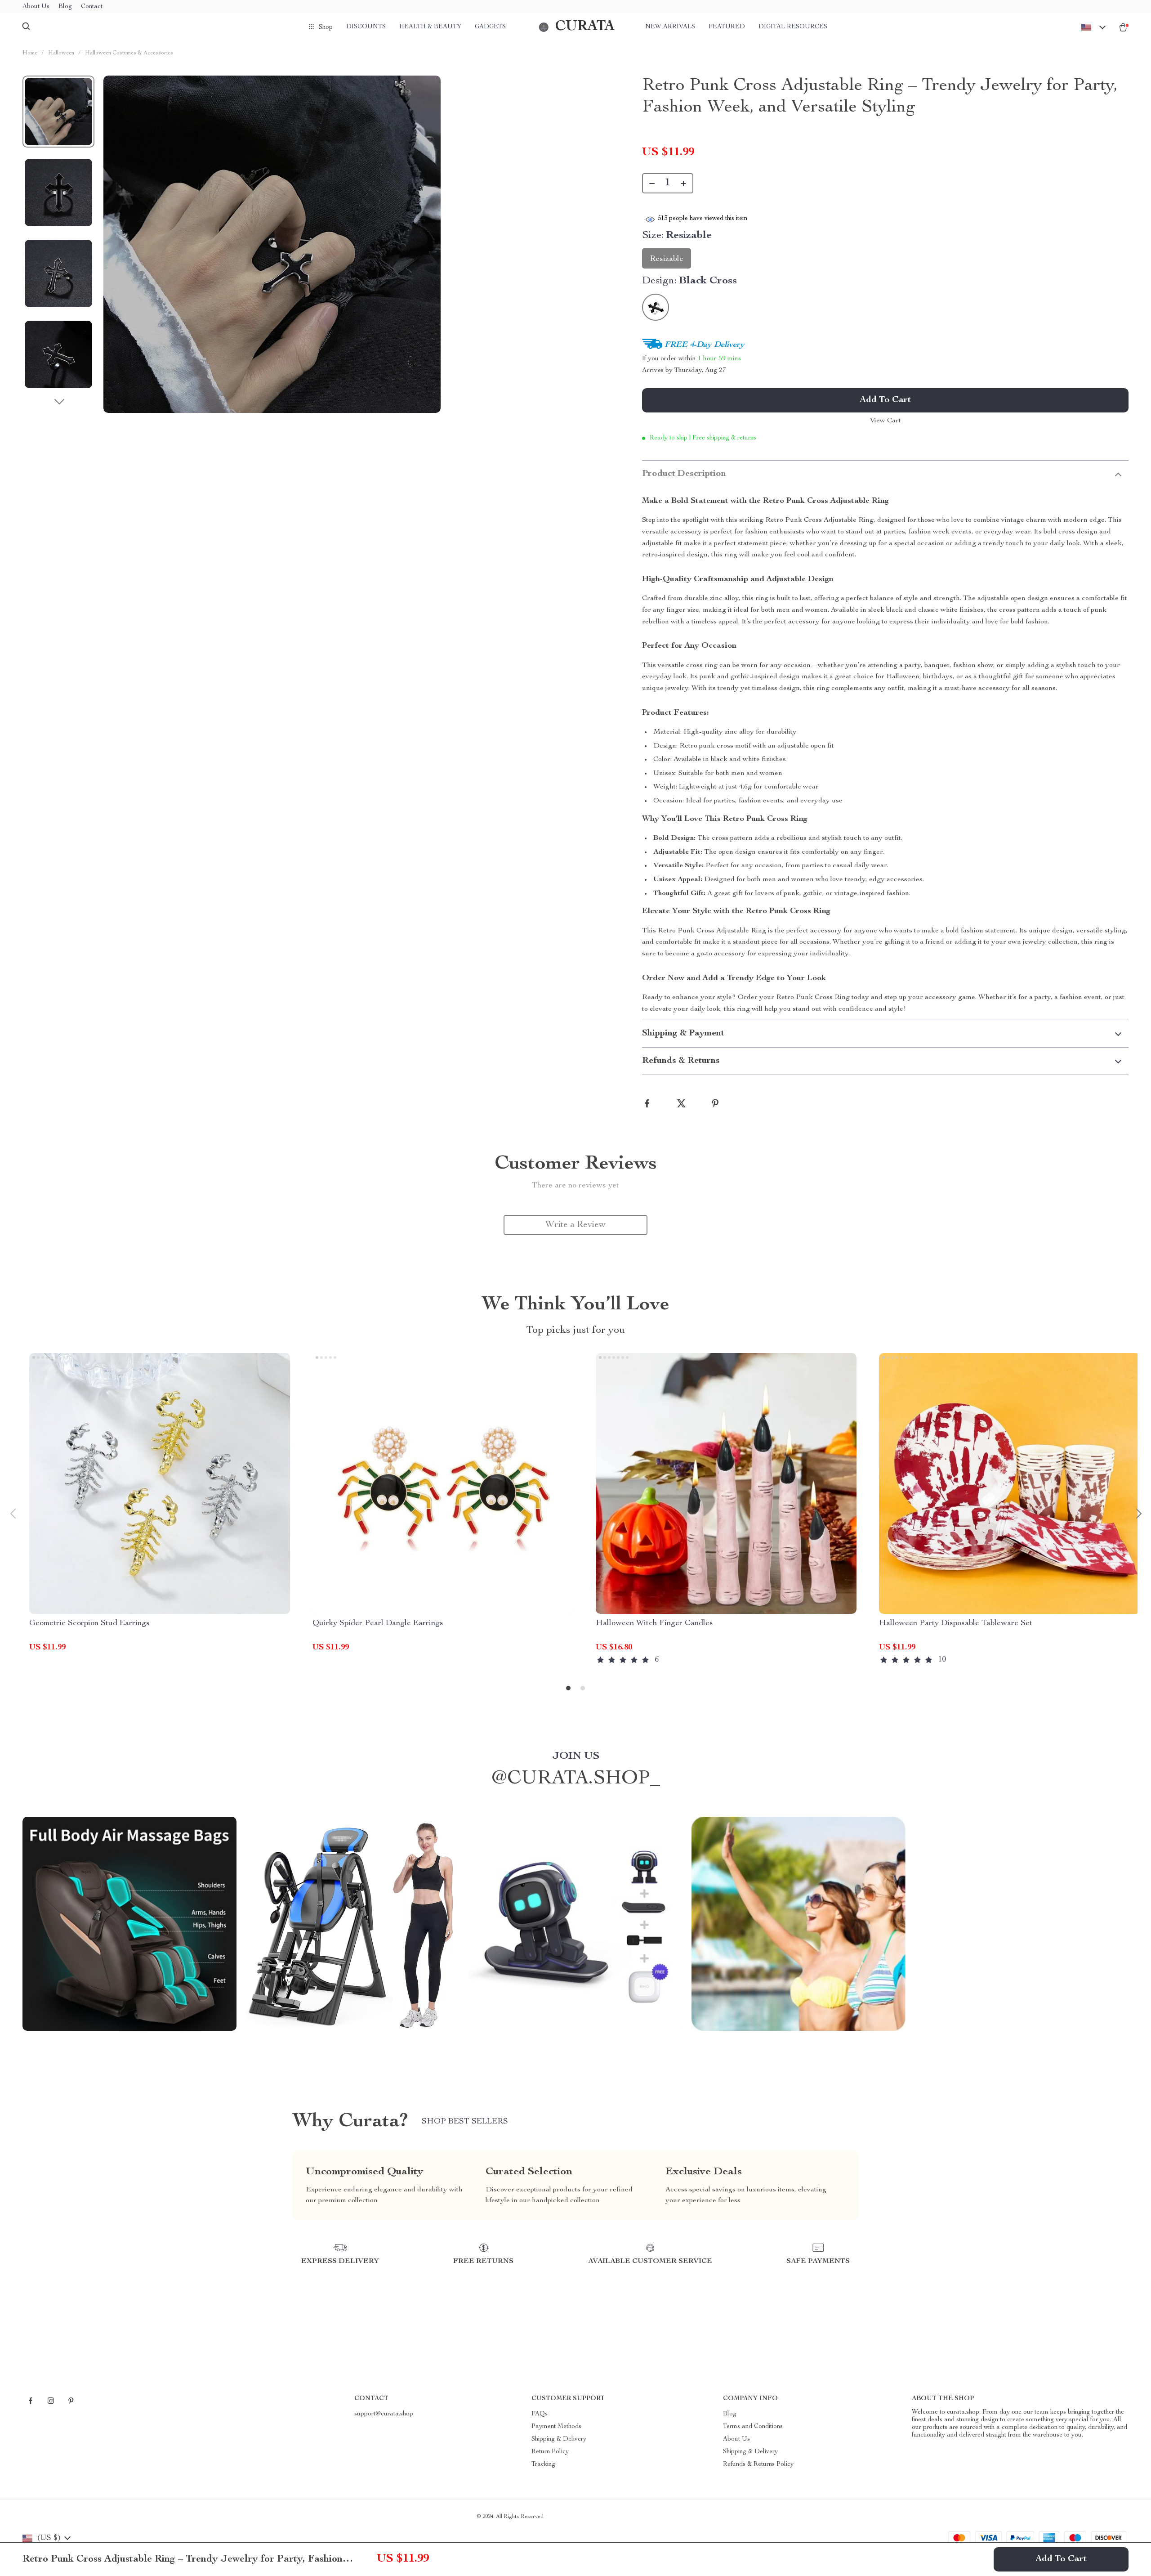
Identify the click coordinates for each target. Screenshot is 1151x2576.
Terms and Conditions (753, 2427)
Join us (576, 1756)
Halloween (61, 53)
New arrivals (670, 27)
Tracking (543, 2464)
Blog (65, 7)
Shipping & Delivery (559, 2439)
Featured (727, 27)
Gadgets (490, 27)
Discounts (366, 27)
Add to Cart (1061, 2559)
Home (30, 53)
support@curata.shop (384, 2414)
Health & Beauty (430, 27)
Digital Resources (793, 27)
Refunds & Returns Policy (758, 2464)
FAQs (540, 2414)
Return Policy (550, 2452)
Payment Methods (556, 2427)
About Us (36, 7)
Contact (92, 7)
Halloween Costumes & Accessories (129, 53)
